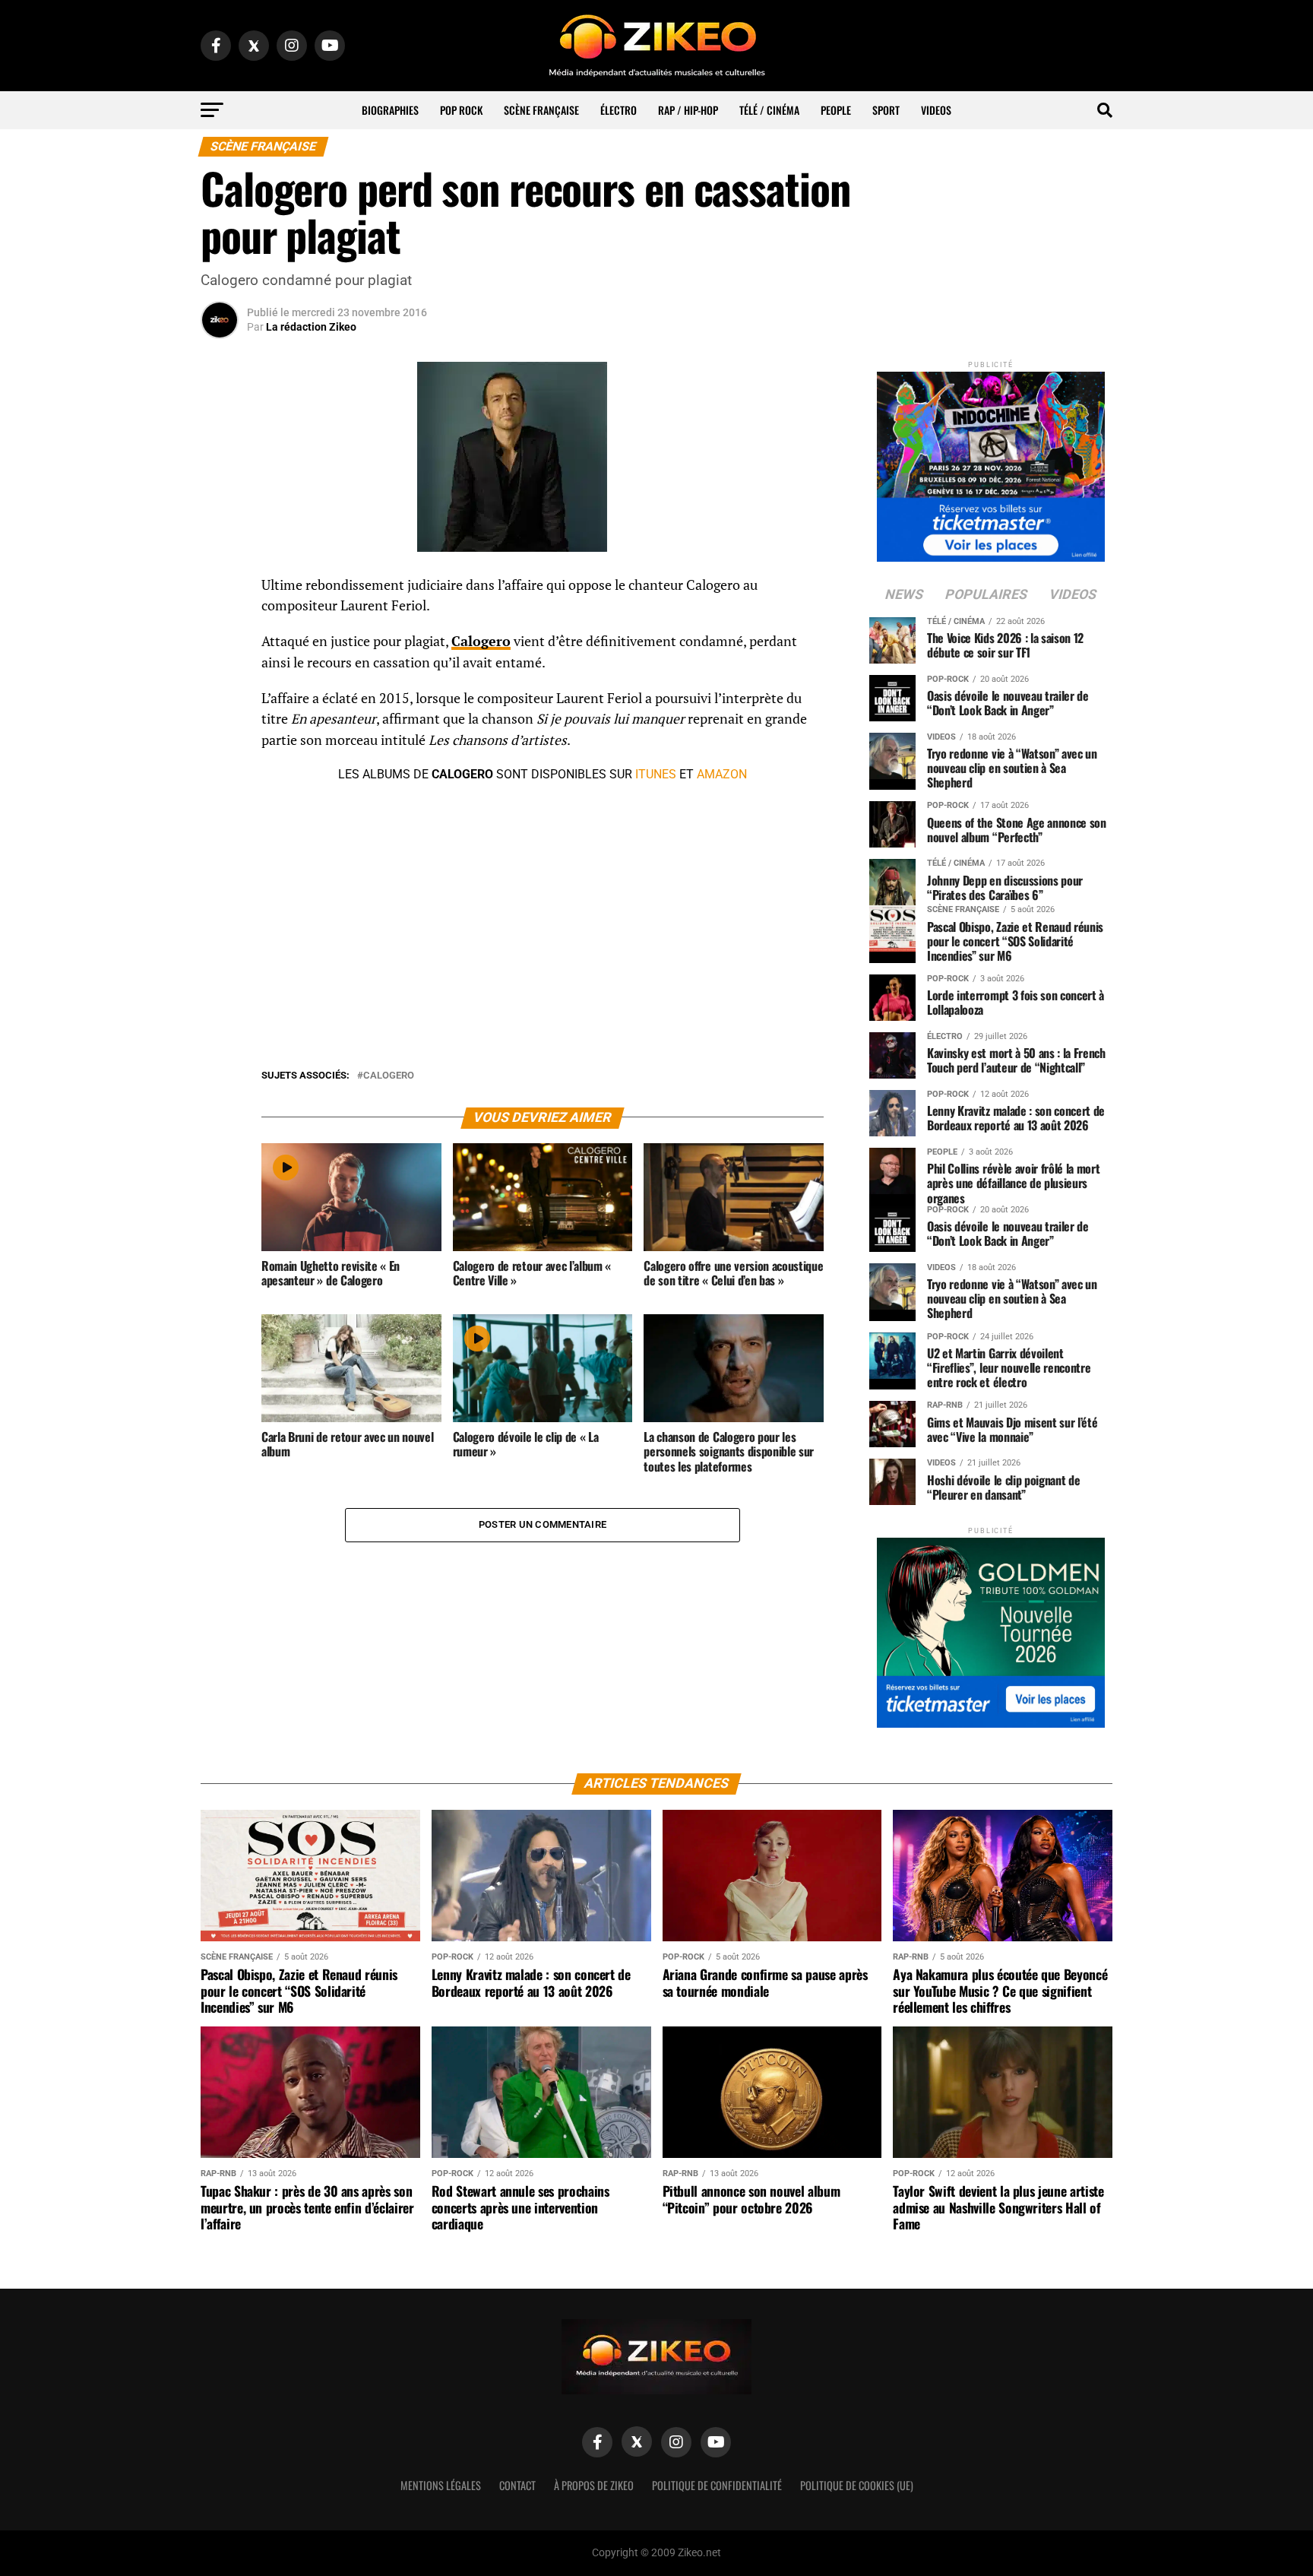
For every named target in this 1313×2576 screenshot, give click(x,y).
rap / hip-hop (688, 110)
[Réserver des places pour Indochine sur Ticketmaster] (991, 462)
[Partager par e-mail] (220, 699)
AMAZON (722, 774)
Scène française (541, 110)
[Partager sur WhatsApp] (220, 626)
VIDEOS (936, 110)
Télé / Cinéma (769, 110)
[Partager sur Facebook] (220, 590)
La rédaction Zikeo (311, 327)
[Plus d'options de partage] (220, 736)
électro (619, 110)
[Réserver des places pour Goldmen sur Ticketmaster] (991, 1628)
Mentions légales (441, 2485)
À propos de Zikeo (594, 2485)
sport (886, 110)
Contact (517, 2485)
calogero (389, 1076)
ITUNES (656, 774)
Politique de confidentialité (717, 2485)
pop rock (461, 110)
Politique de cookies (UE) (857, 2485)
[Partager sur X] (220, 663)
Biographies (390, 110)
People (836, 110)
